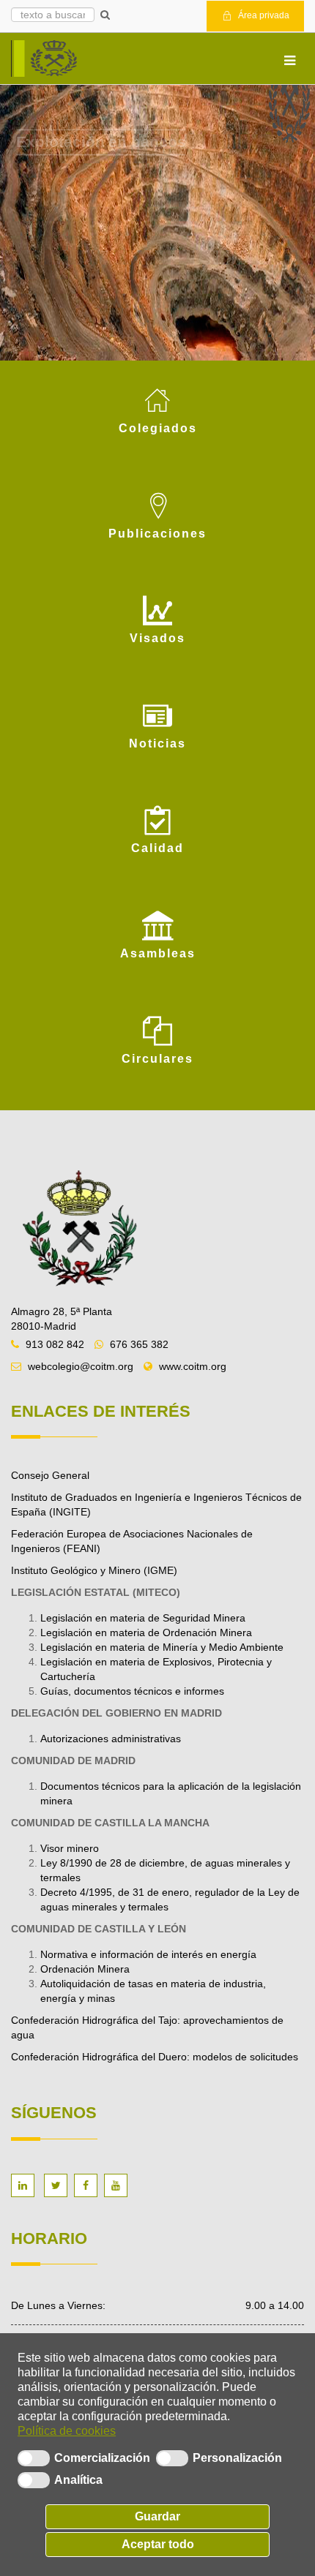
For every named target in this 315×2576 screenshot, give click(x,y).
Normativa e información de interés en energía (148, 1954)
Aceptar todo (158, 2544)
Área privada (263, 15)
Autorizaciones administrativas (111, 1739)
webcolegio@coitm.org (81, 1366)
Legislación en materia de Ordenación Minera (146, 1632)
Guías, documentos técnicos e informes (132, 1691)
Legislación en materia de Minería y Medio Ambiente (162, 1647)
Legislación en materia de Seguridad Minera (143, 1618)
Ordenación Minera (85, 1969)
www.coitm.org (193, 1366)
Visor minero (70, 1848)
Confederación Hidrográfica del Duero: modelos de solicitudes (156, 2057)
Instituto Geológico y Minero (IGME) (94, 1570)
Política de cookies (67, 2431)
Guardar (157, 2516)
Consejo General (50, 1475)
